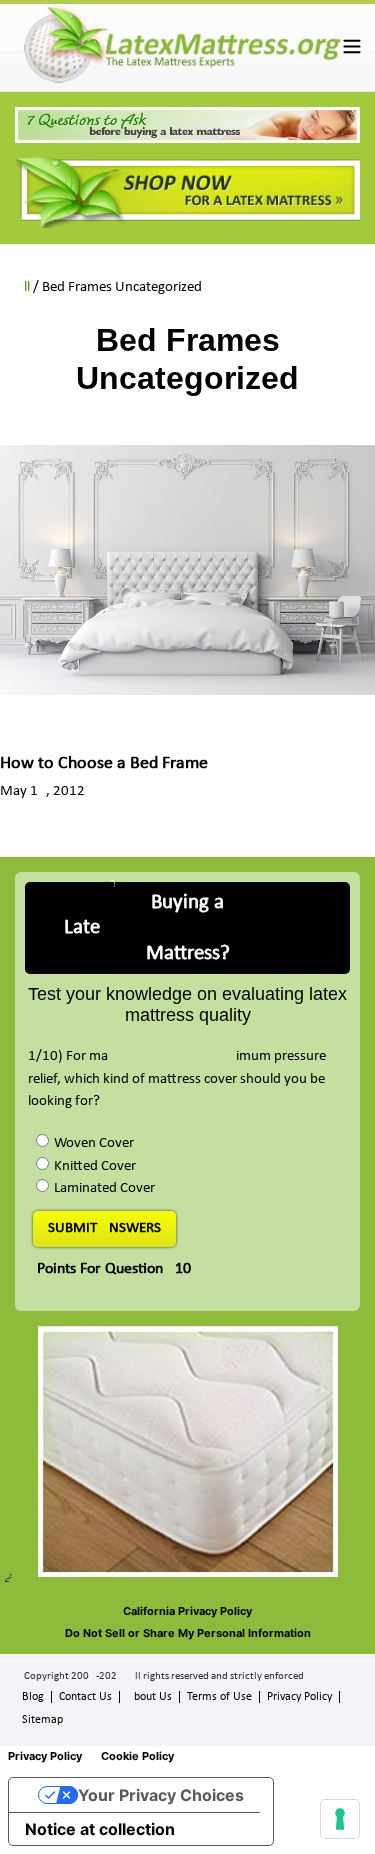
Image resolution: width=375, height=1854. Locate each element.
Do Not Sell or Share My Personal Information (188, 1633)
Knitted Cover (95, 1166)
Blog (33, 1697)
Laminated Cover (104, 1188)
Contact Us (85, 1697)
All (22, 287)
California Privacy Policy (187, 1611)
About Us (149, 1697)
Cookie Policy (137, 1756)
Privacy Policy (299, 1697)
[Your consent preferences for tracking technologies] (340, 1819)
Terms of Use (219, 1697)
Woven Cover (94, 1143)
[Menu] (352, 45)
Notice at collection (100, 1829)
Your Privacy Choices (161, 1795)
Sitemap (42, 1720)
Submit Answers (104, 1228)
